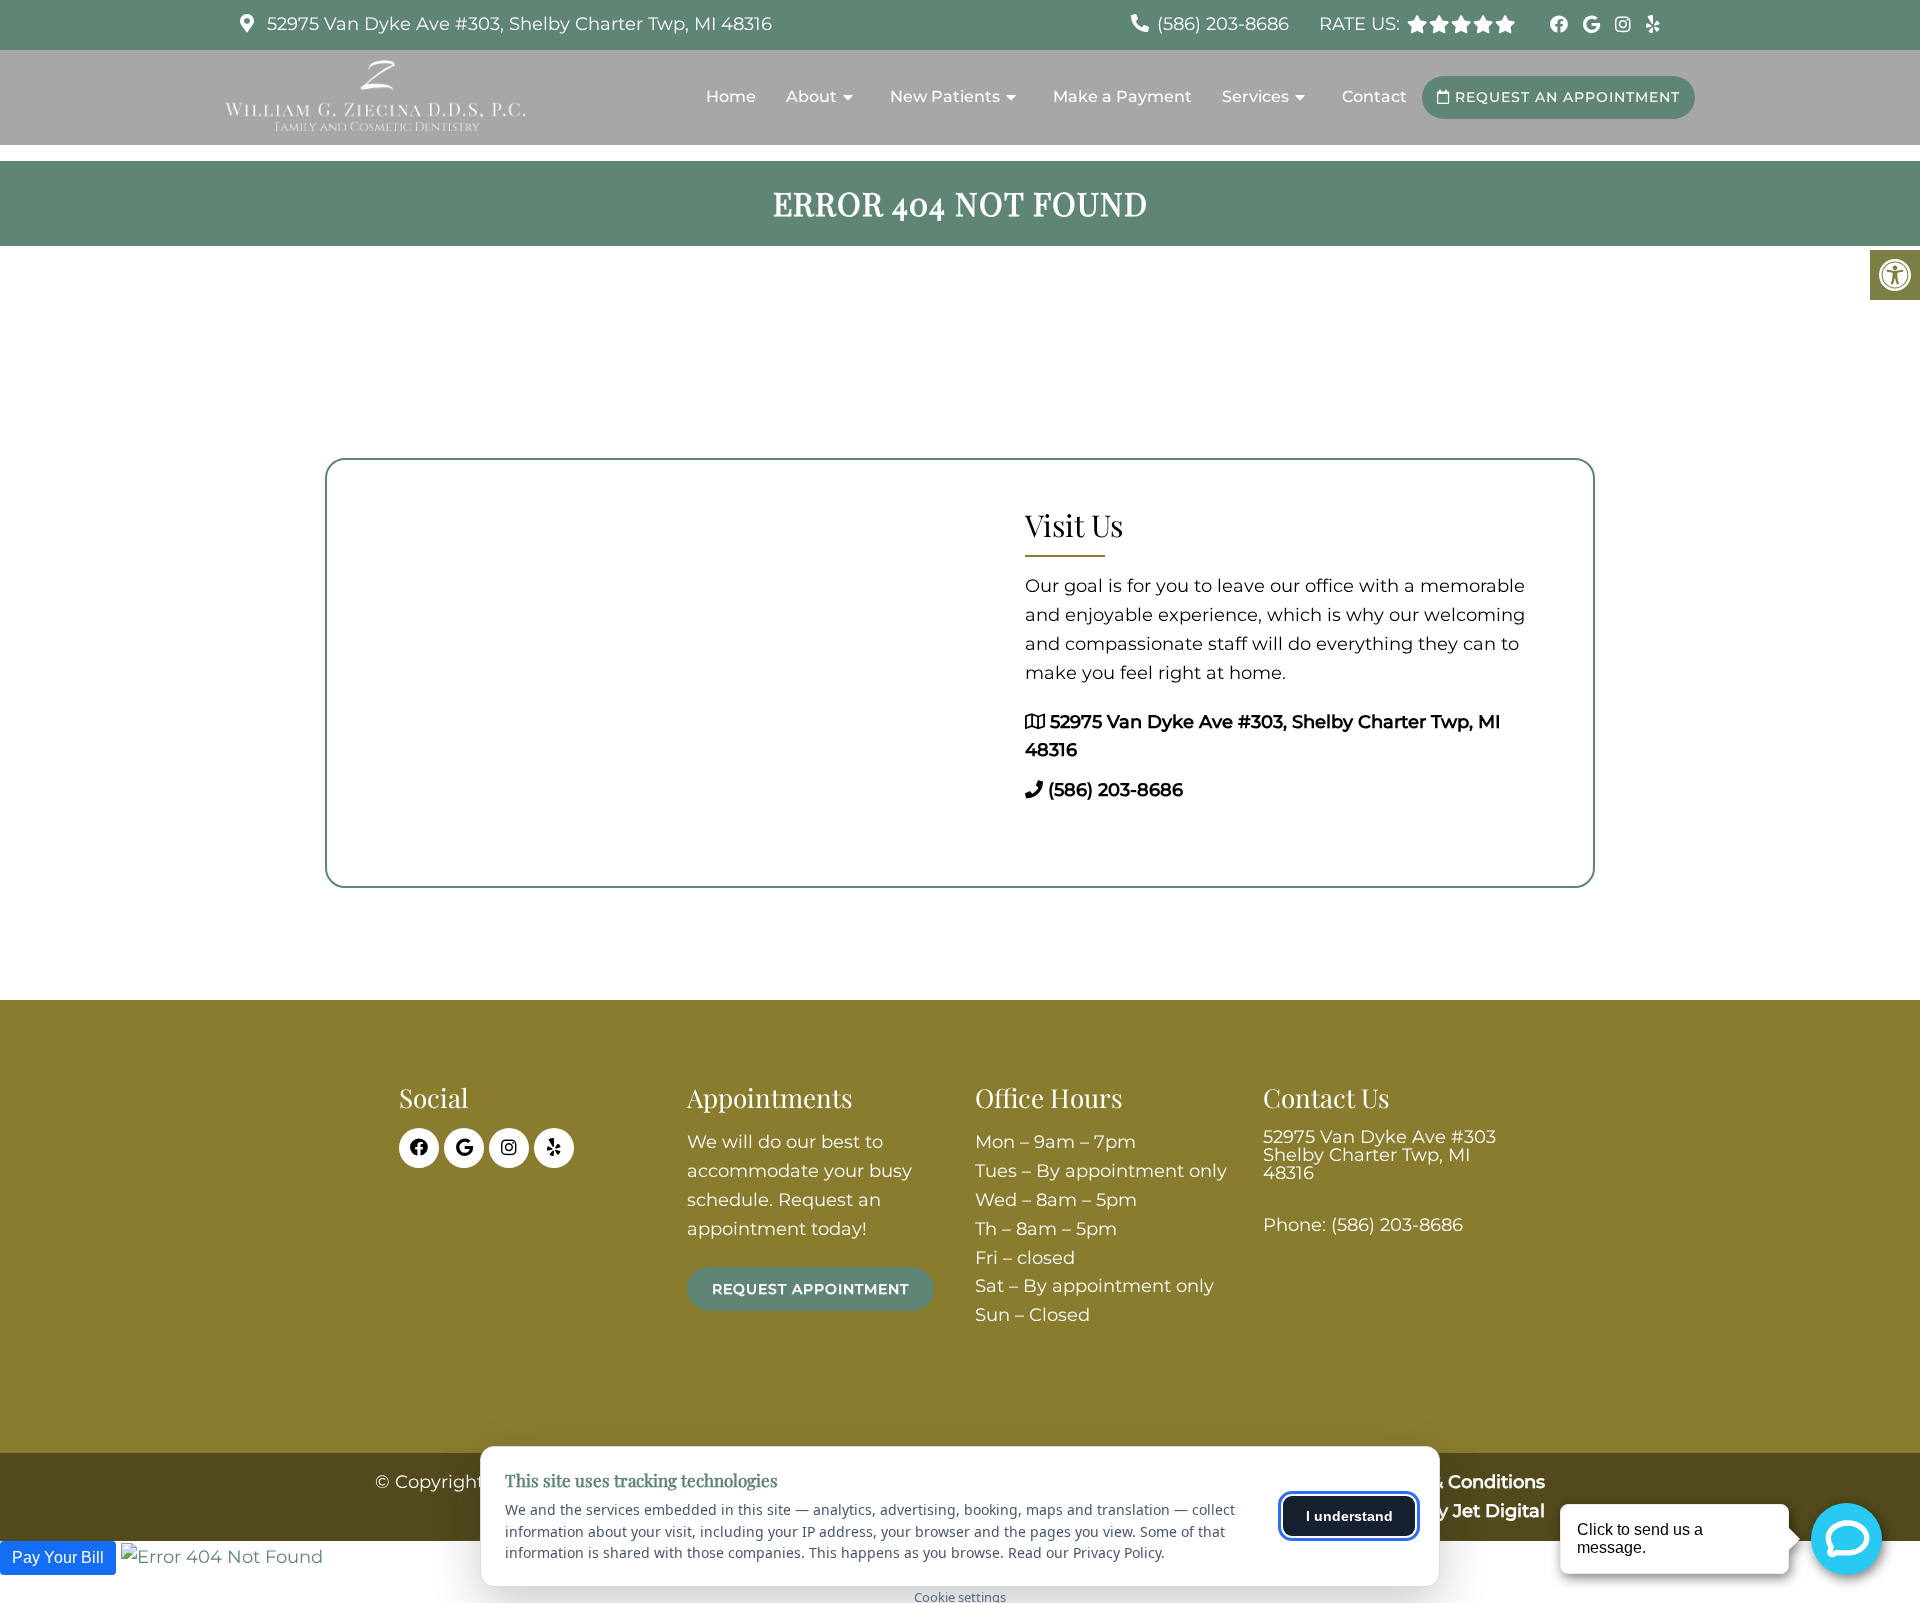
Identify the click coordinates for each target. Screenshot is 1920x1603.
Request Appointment (810, 1289)
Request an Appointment (1565, 97)
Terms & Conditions (1457, 1482)
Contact (1374, 96)
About (811, 96)
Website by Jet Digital (1446, 1511)
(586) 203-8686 (1223, 24)
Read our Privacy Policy (1084, 1552)
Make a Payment (1122, 96)
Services (1255, 96)
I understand (1349, 1516)
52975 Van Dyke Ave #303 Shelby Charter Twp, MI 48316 (1379, 1155)
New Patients (945, 96)
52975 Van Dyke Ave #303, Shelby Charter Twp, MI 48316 (517, 24)
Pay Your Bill (58, 1557)
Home (731, 96)
